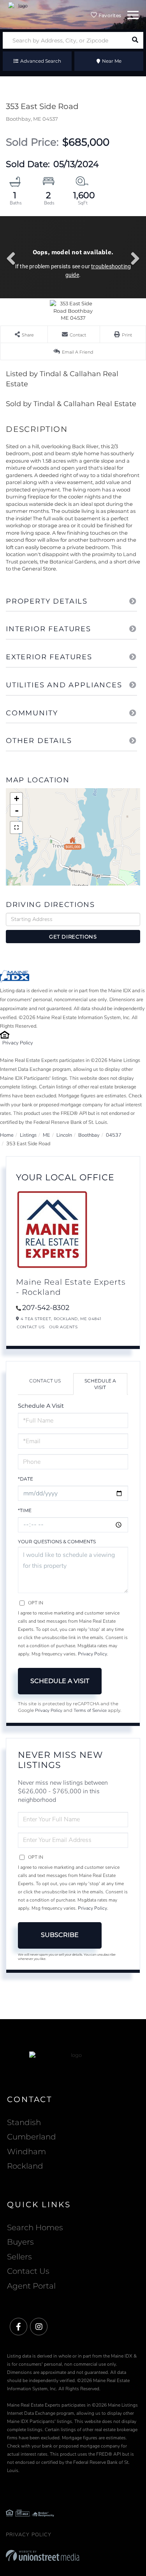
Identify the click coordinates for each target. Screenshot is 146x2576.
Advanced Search (41, 61)
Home (7, 1135)
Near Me (112, 61)
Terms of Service (90, 1710)
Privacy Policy (18, 1043)
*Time (25, 1510)
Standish (24, 2122)
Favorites (109, 15)
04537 (114, 1135)
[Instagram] (39, 2327)
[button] (135, 40)
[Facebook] (18, 2327)
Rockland (25, 2166)
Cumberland (32, 2137)
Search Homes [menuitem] (35, 2227)
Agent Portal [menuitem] (31, 2286)
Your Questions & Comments (57, 1542)
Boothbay (89, 1135)
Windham (26, 2152)
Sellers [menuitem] (19, 2257)
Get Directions (73, 937)
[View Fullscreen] (16, 828)
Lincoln (64, 1135)
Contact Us (31, 1327)
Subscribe (60, 1935)
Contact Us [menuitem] (28, 2271)
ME (47, 1135)
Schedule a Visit (100, 1384)
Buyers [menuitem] (20, 2242)
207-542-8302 (46, 1308)
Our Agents (63, 1327)
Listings (28, 1135)
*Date (26, 1479)
